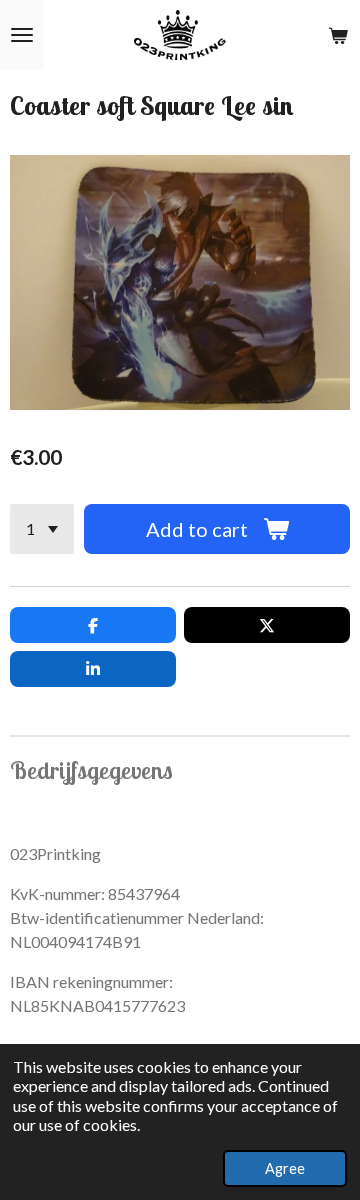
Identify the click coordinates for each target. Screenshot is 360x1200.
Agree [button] (285, 1168)
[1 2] (42, 529)
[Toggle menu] (22, 35)
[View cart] (338, 35)
